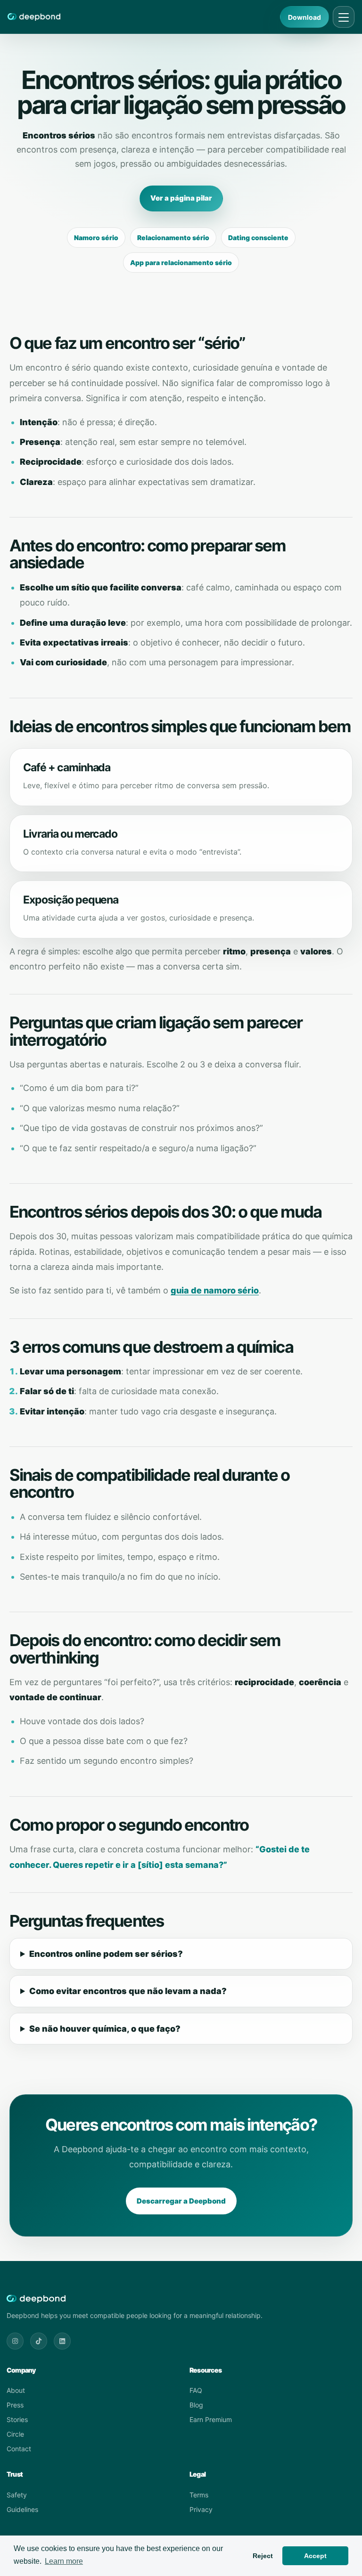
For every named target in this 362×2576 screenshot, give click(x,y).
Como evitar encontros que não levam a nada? (128, 1991)
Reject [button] (263, 2556)
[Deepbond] (34, 17)
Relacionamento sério (173, 238)
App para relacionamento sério (181, 262)
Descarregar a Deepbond (181, 2201)
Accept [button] (315, 2556)
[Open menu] (344, 17)
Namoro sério (96, 238)
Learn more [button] (64, 2561)
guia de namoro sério (215, 1290)
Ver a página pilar (181, 198)
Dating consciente (258, 238)
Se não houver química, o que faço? (105, 2029)
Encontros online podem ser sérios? (106, 1954)
